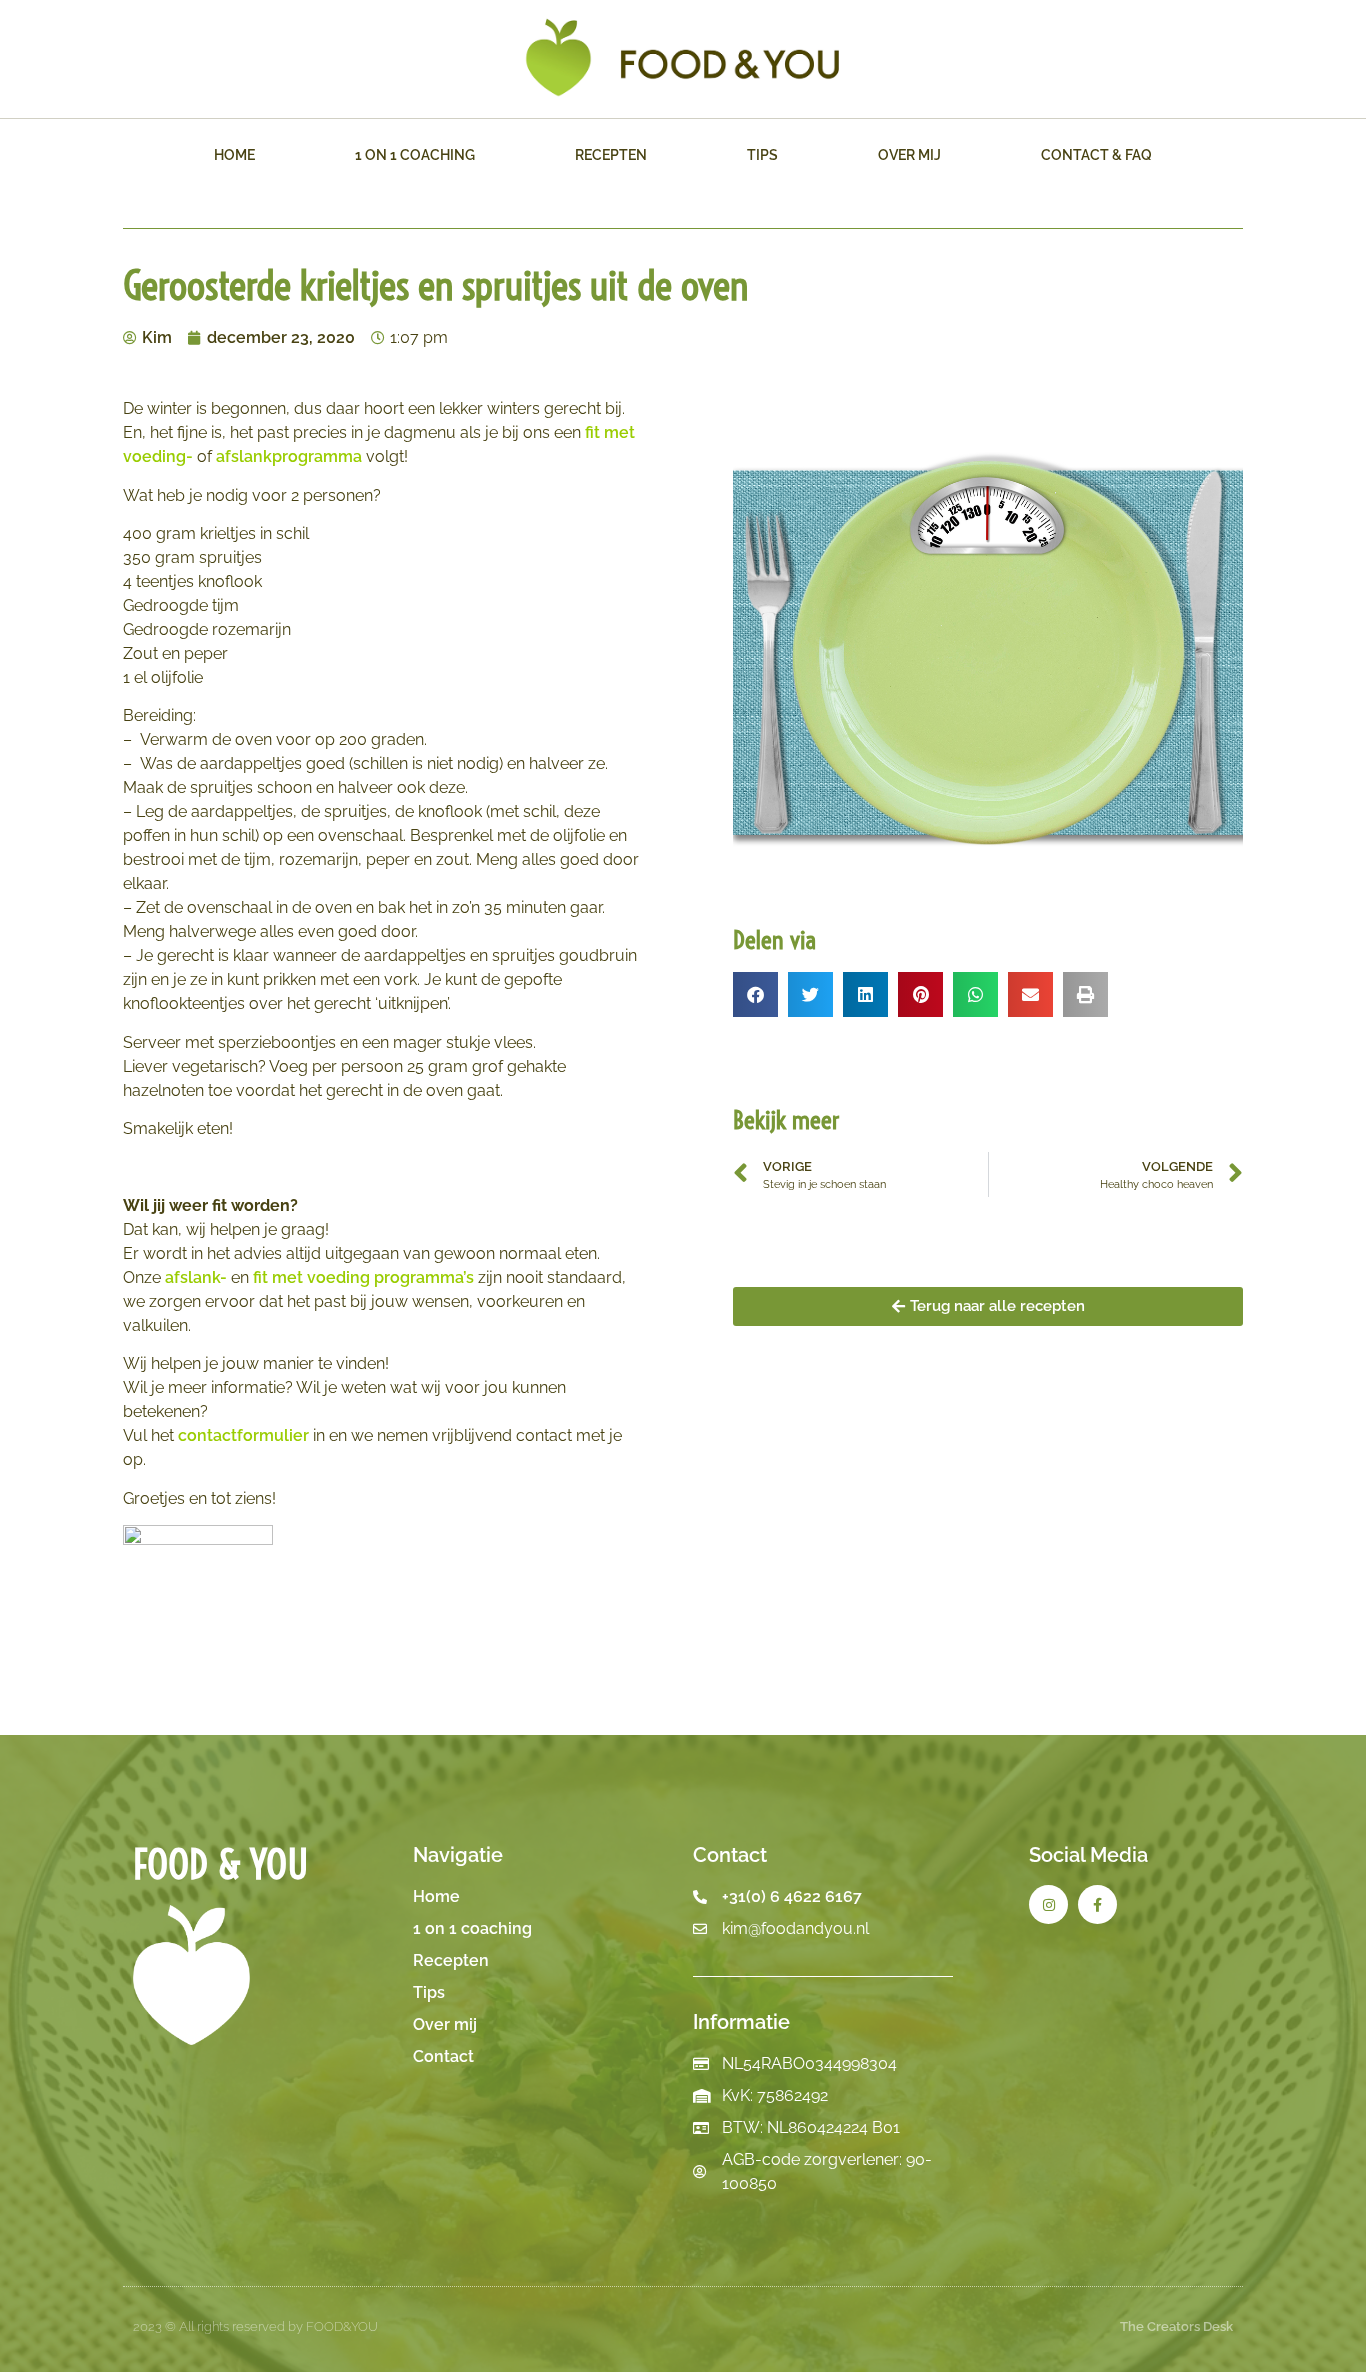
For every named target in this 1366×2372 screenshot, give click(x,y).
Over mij (909, 155)
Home (234, 155)
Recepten (611, 155)
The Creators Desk (1176, 2326)
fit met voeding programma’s (363, 1277)
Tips (762, 155)
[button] (755, 994)
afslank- (196, 1277)
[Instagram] (1048, 1904)
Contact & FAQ (1096, 155)
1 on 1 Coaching (415, 155)
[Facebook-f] (1097, 1904)
